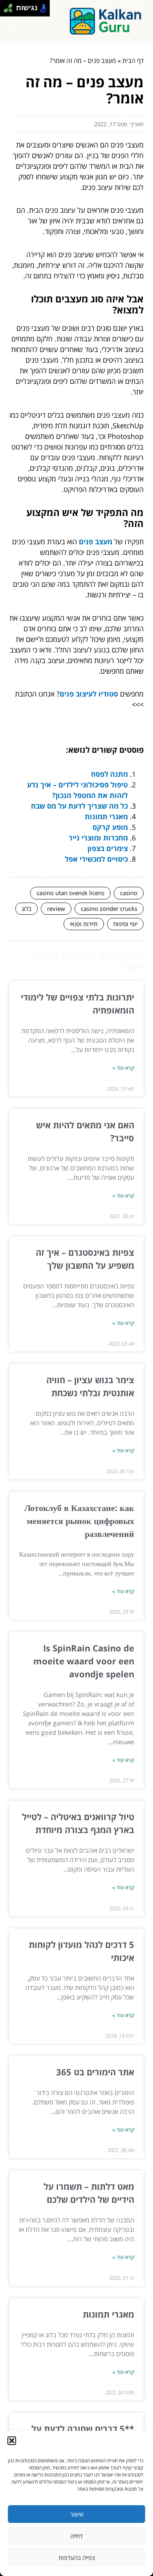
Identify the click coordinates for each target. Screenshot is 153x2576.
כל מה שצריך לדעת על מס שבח (79, 806)
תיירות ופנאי (84, 924)
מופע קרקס (110, 827)
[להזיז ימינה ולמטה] (10, 10)
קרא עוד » (123, 1068)
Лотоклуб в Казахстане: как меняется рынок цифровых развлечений (79, 1520)
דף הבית (133, 61)
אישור (77, 2514)
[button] (12, 2441)
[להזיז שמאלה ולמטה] (6, 10)
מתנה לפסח (109, 774)
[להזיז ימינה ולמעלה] (10, 6)
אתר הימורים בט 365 (95, 2072)
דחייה (76, 2536)
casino (129, 893)
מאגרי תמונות (106, 816)
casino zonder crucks (109, 908)
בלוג (26, 908)
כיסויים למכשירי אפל (96, 859)
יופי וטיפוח (125, 924)
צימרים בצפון (108, 848)
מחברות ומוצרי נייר (98, 838)
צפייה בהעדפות (77, 2558)
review (56, 908)
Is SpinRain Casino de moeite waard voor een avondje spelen (84, 1661)
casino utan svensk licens (70, 893)
